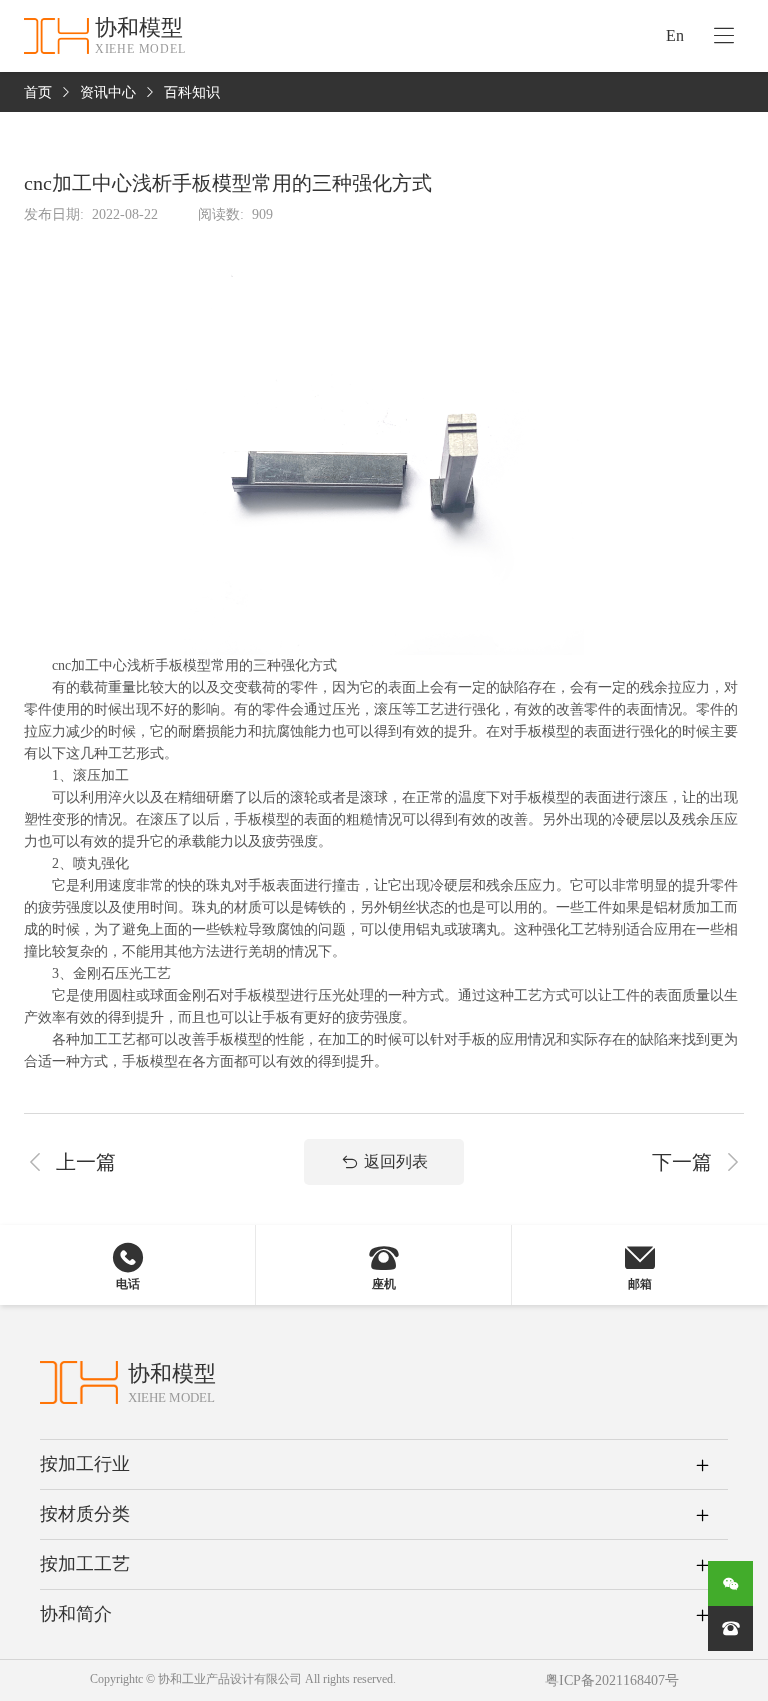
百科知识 (192, 92)
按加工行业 (85, 1464)
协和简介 (76, 1614)
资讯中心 (108, 92)
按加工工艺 (85, 1564)
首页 (38, 92)
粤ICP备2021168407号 (612, 1680)
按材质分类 (85, 1514)
